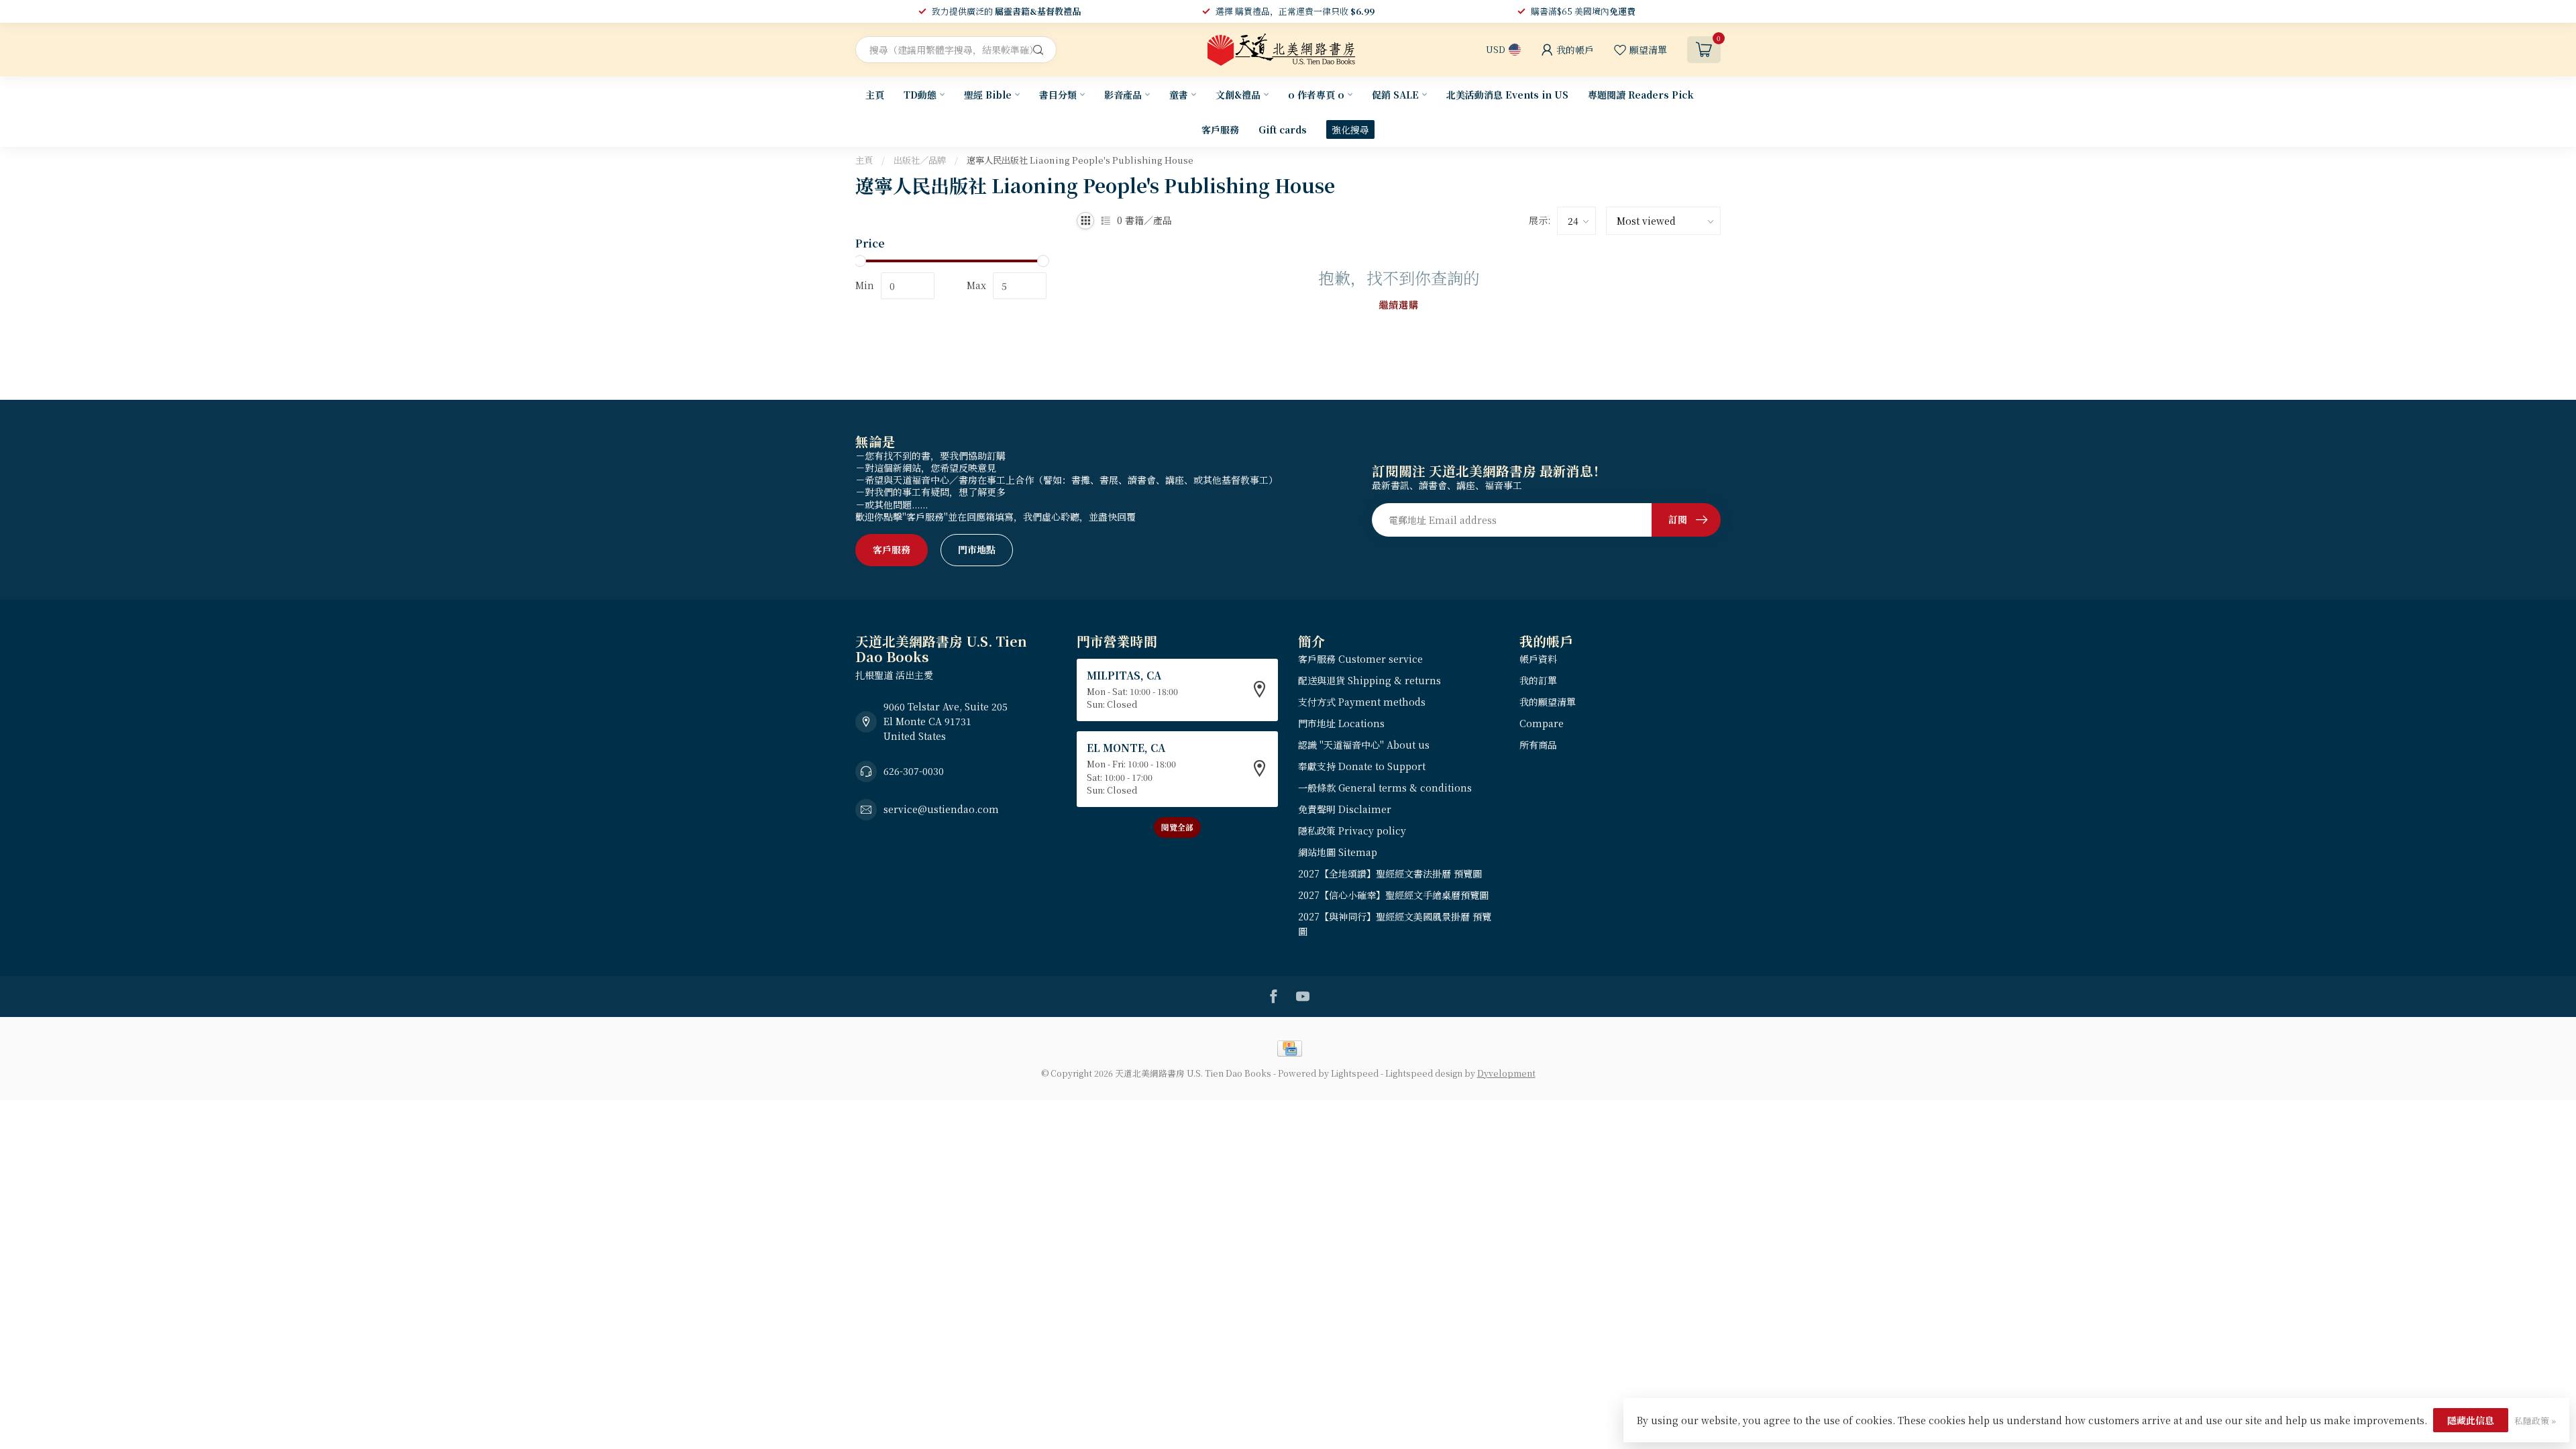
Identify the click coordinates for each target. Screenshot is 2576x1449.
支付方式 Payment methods (1362, 702)
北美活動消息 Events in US (1507, 95)
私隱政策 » (2535, 1420)
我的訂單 (1538, 680)
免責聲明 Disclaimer (1345, 809)
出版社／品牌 (920, 160)
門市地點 (977, 549)
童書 (1179, 95)
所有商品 (1538, 745)
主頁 (875, 95)
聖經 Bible (988, 95)
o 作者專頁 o (1316, 95)
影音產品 (1123, 95)
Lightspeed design (1424, 1073)
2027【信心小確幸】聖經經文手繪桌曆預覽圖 (1393, 895)
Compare (1542, 723)
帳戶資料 (1538, 659)
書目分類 (1058, 95)
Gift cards (1283, 129)
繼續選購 (1399, 305)
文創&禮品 (1238, 95)
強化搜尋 (1350, 129)
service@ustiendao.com (941, 809)
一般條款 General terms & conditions (1385, 788)
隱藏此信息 (2471, 1420)
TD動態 (920, 95)
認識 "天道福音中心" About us (1364, 745)
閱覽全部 (1177, 827)
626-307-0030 (914, 771)
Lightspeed (1355, 1073)
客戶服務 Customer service (1360, 659)
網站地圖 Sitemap (1338, 852)
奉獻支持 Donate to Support (1362, 766)
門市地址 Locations (1341, 723)
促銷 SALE (1395, 95)
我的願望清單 (1548, 702)
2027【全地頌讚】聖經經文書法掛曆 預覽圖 (1390, 873)
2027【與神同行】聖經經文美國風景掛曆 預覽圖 (1395, 924)
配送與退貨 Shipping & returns (1370, 680)
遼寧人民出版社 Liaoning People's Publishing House (1080, 160)
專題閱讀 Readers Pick (1641, 95)
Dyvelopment (1506, 1073)
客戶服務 (1220, 129)
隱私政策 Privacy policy (1352, 830)
